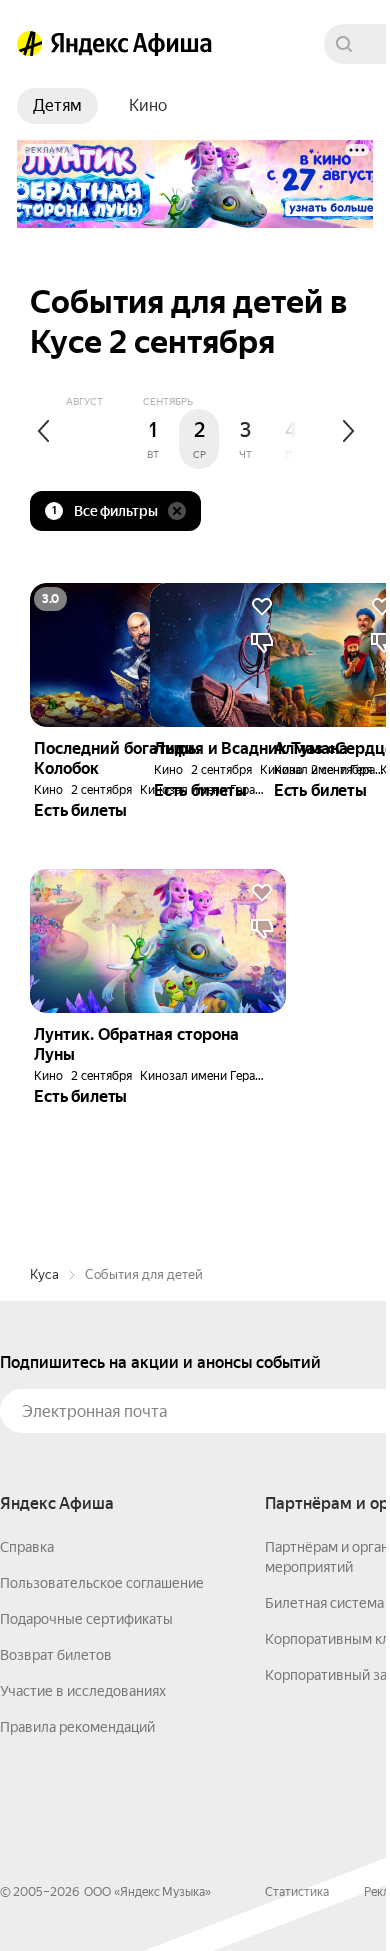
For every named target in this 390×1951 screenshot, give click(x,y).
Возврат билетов (56, 1655)
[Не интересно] (262, 929)
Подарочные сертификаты (86, 1619)
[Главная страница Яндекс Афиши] (30, 44)
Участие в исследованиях (83, 1691)
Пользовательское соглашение (102, 1583)
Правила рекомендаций (77, 1727)
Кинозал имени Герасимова (218, 1076)
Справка (27, 1547)
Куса (44, 1274)
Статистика (297, 1892)
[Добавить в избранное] (262, 893)
